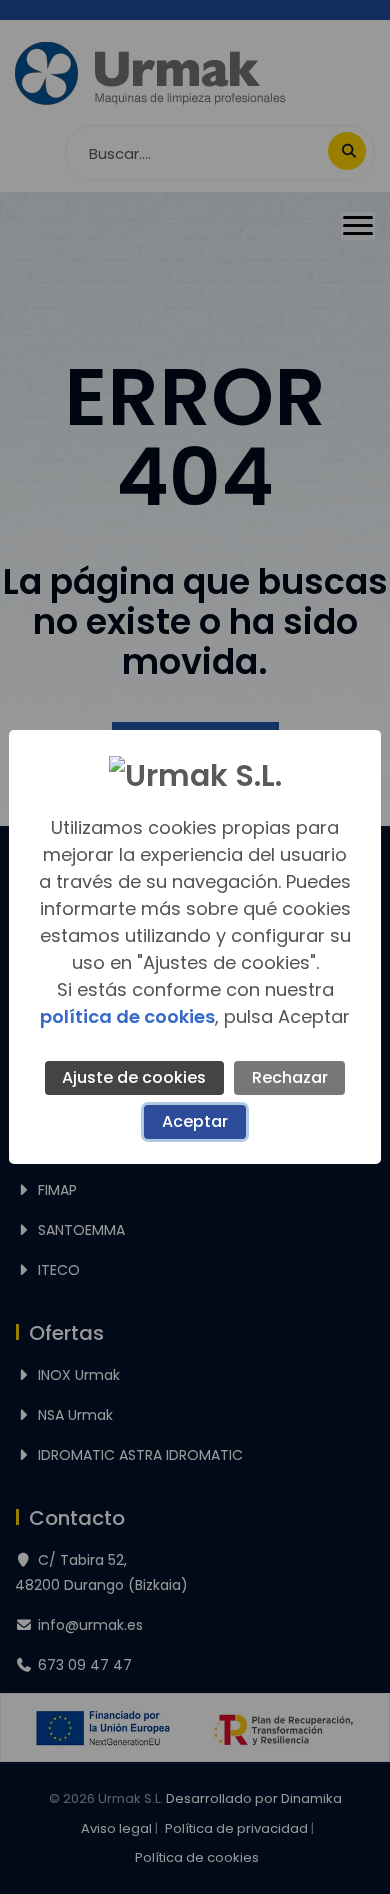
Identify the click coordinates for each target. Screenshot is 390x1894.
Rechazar (290, 1077)
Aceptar (195, 1121)
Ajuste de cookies (134, 1077)
